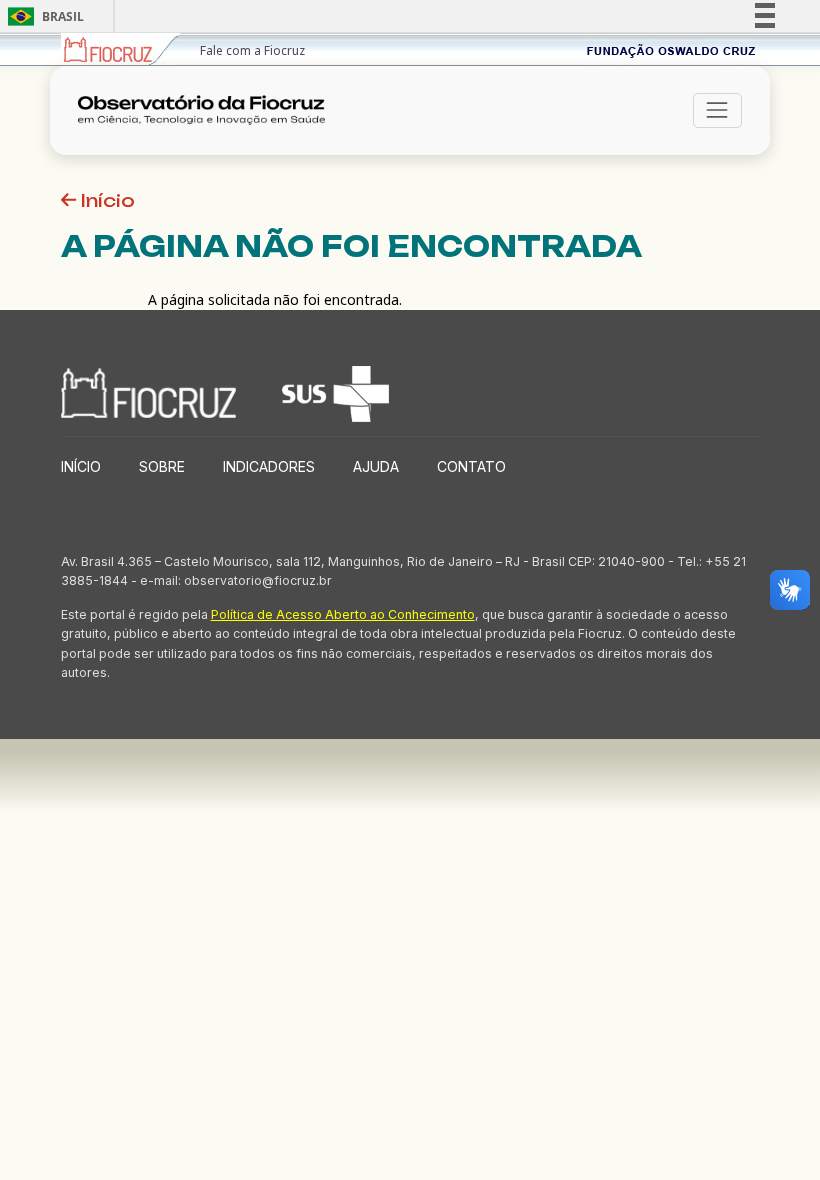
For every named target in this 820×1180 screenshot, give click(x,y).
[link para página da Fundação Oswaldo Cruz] (671, 49)
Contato (471, 466)
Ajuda (376, 466)
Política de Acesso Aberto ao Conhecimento (343, 614)
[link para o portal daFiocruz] (120, 49)
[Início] (208, 110)
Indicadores (269, 466)
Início (105, 200)
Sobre (162, 466)
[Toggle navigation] (717, 110)
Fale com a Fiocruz (252, 50)
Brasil (42, 16)
